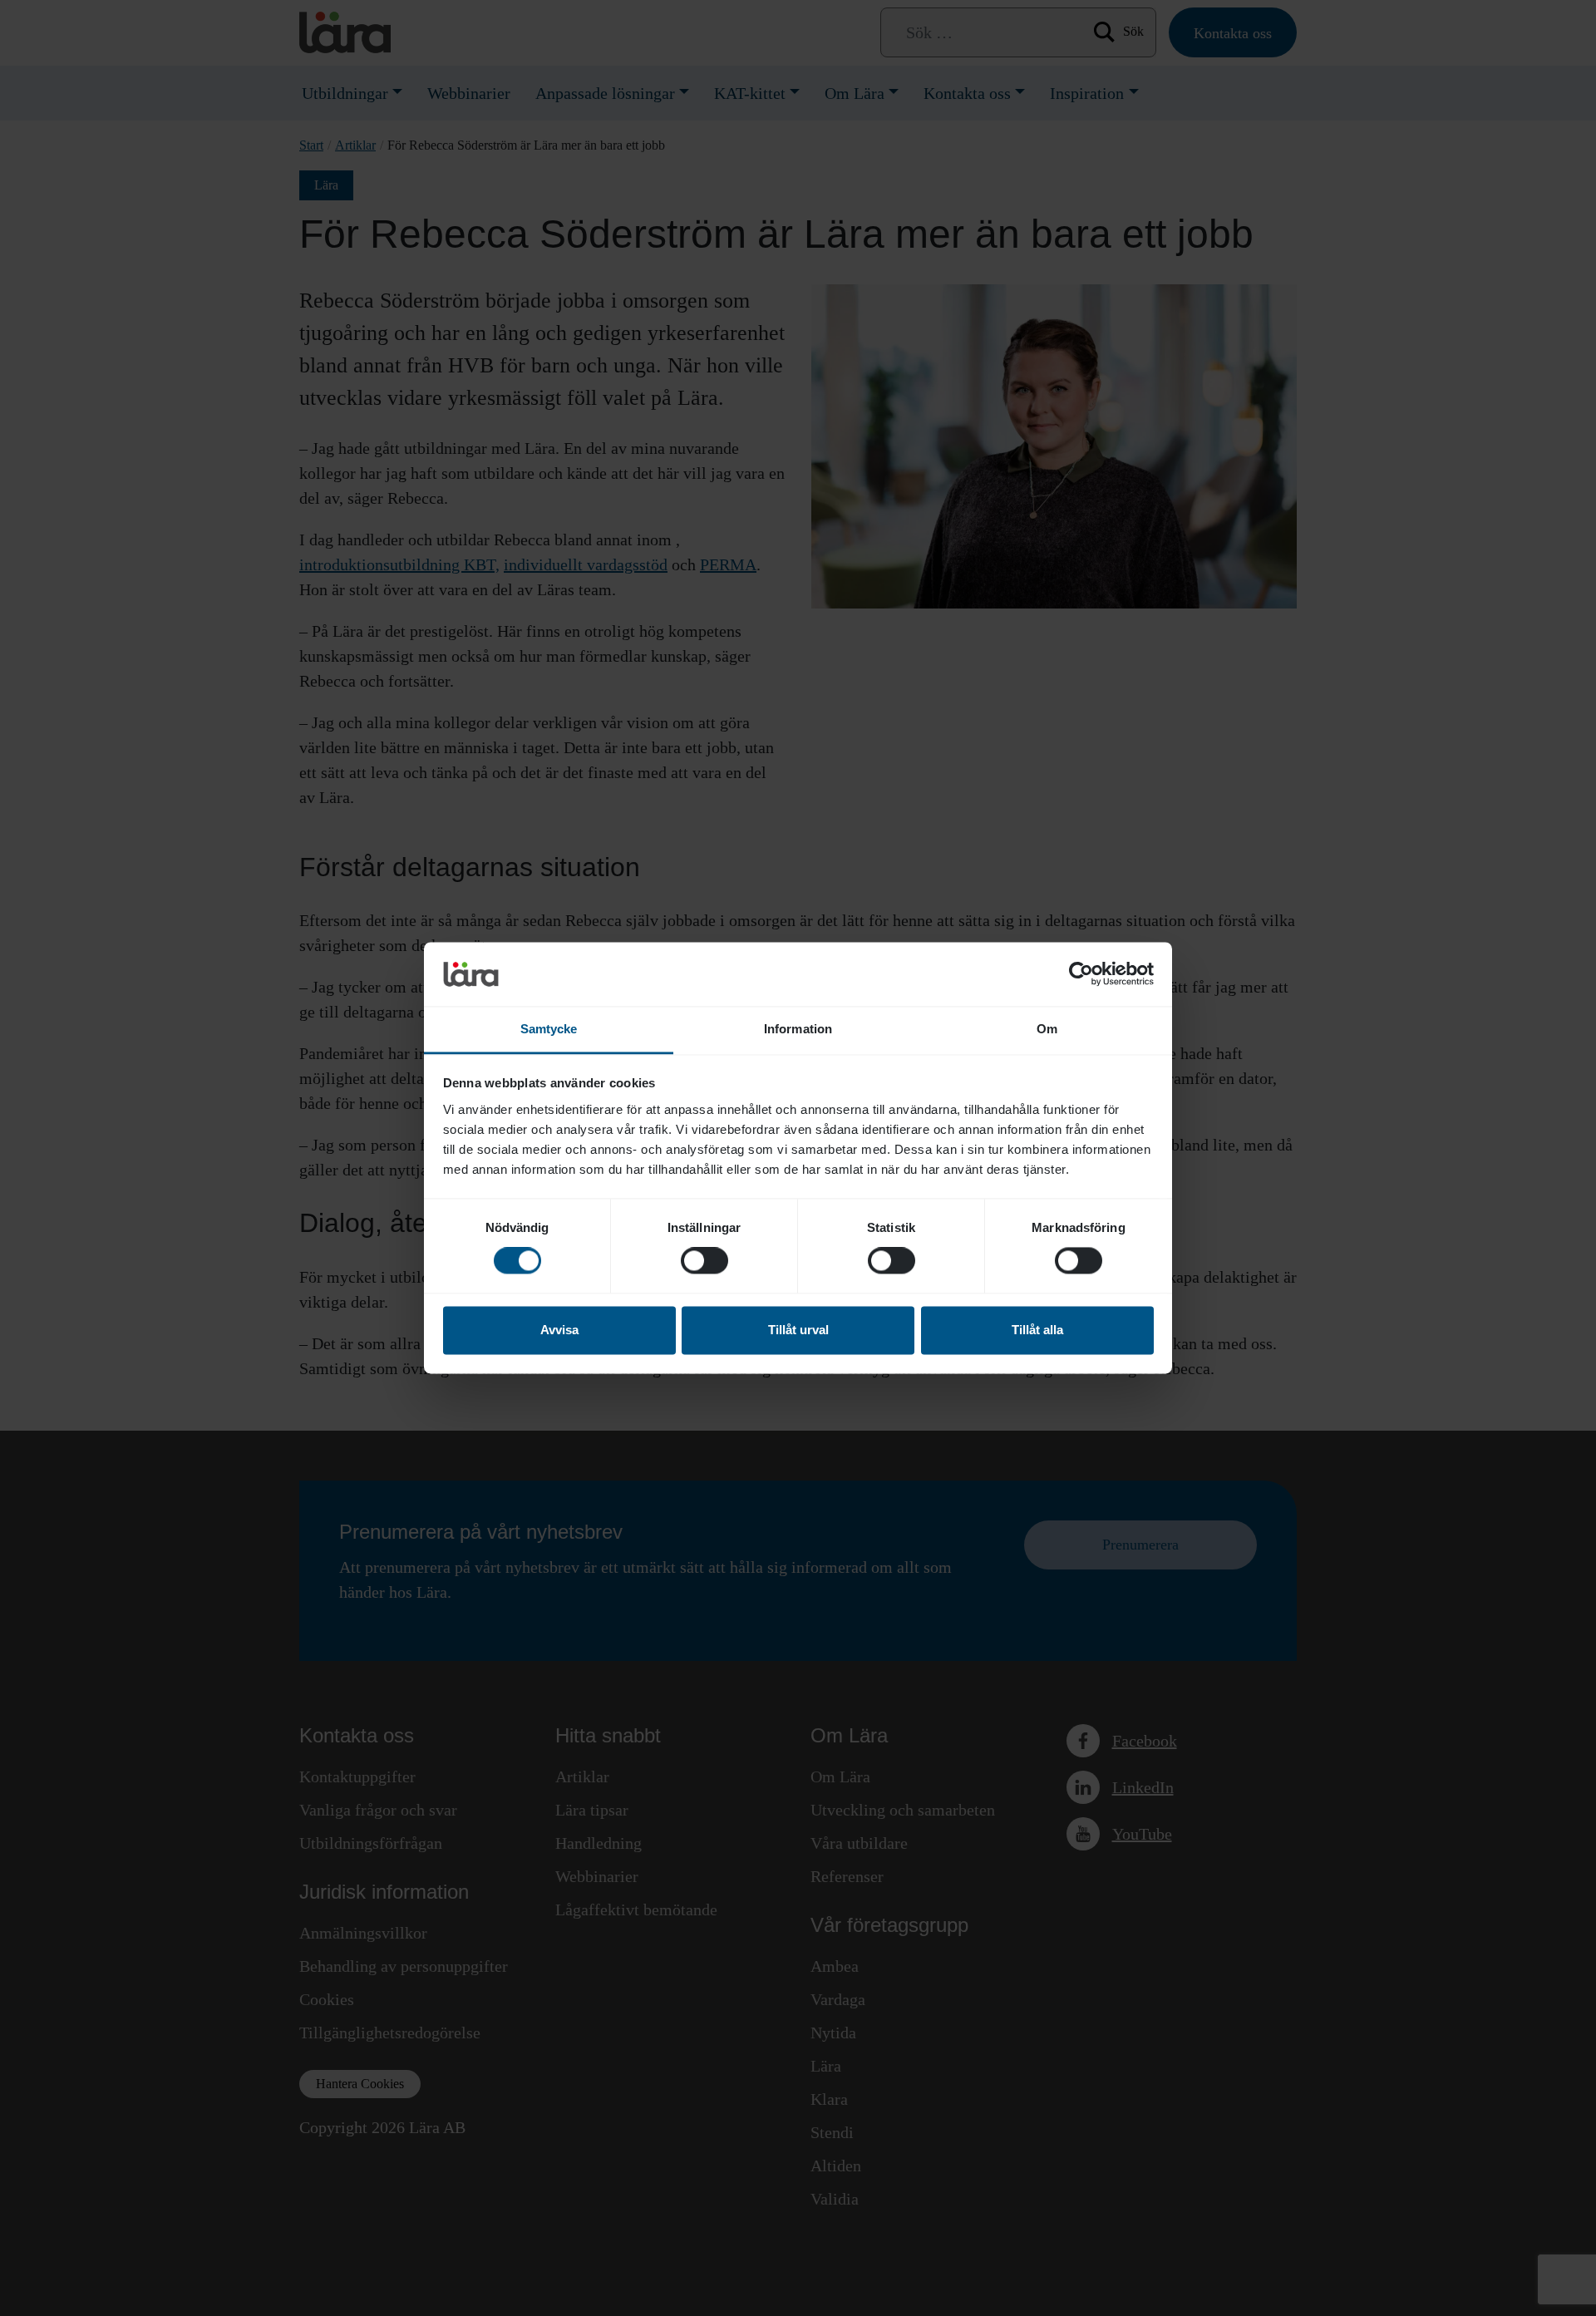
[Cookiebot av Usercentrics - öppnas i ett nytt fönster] (1081, 974)
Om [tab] (1047, 1029)
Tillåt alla (1037, 1330)
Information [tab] (798, 1029)
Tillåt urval (798, 1330)
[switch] (704, 1261)
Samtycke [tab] (549, 1029)
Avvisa (559, 1330)
